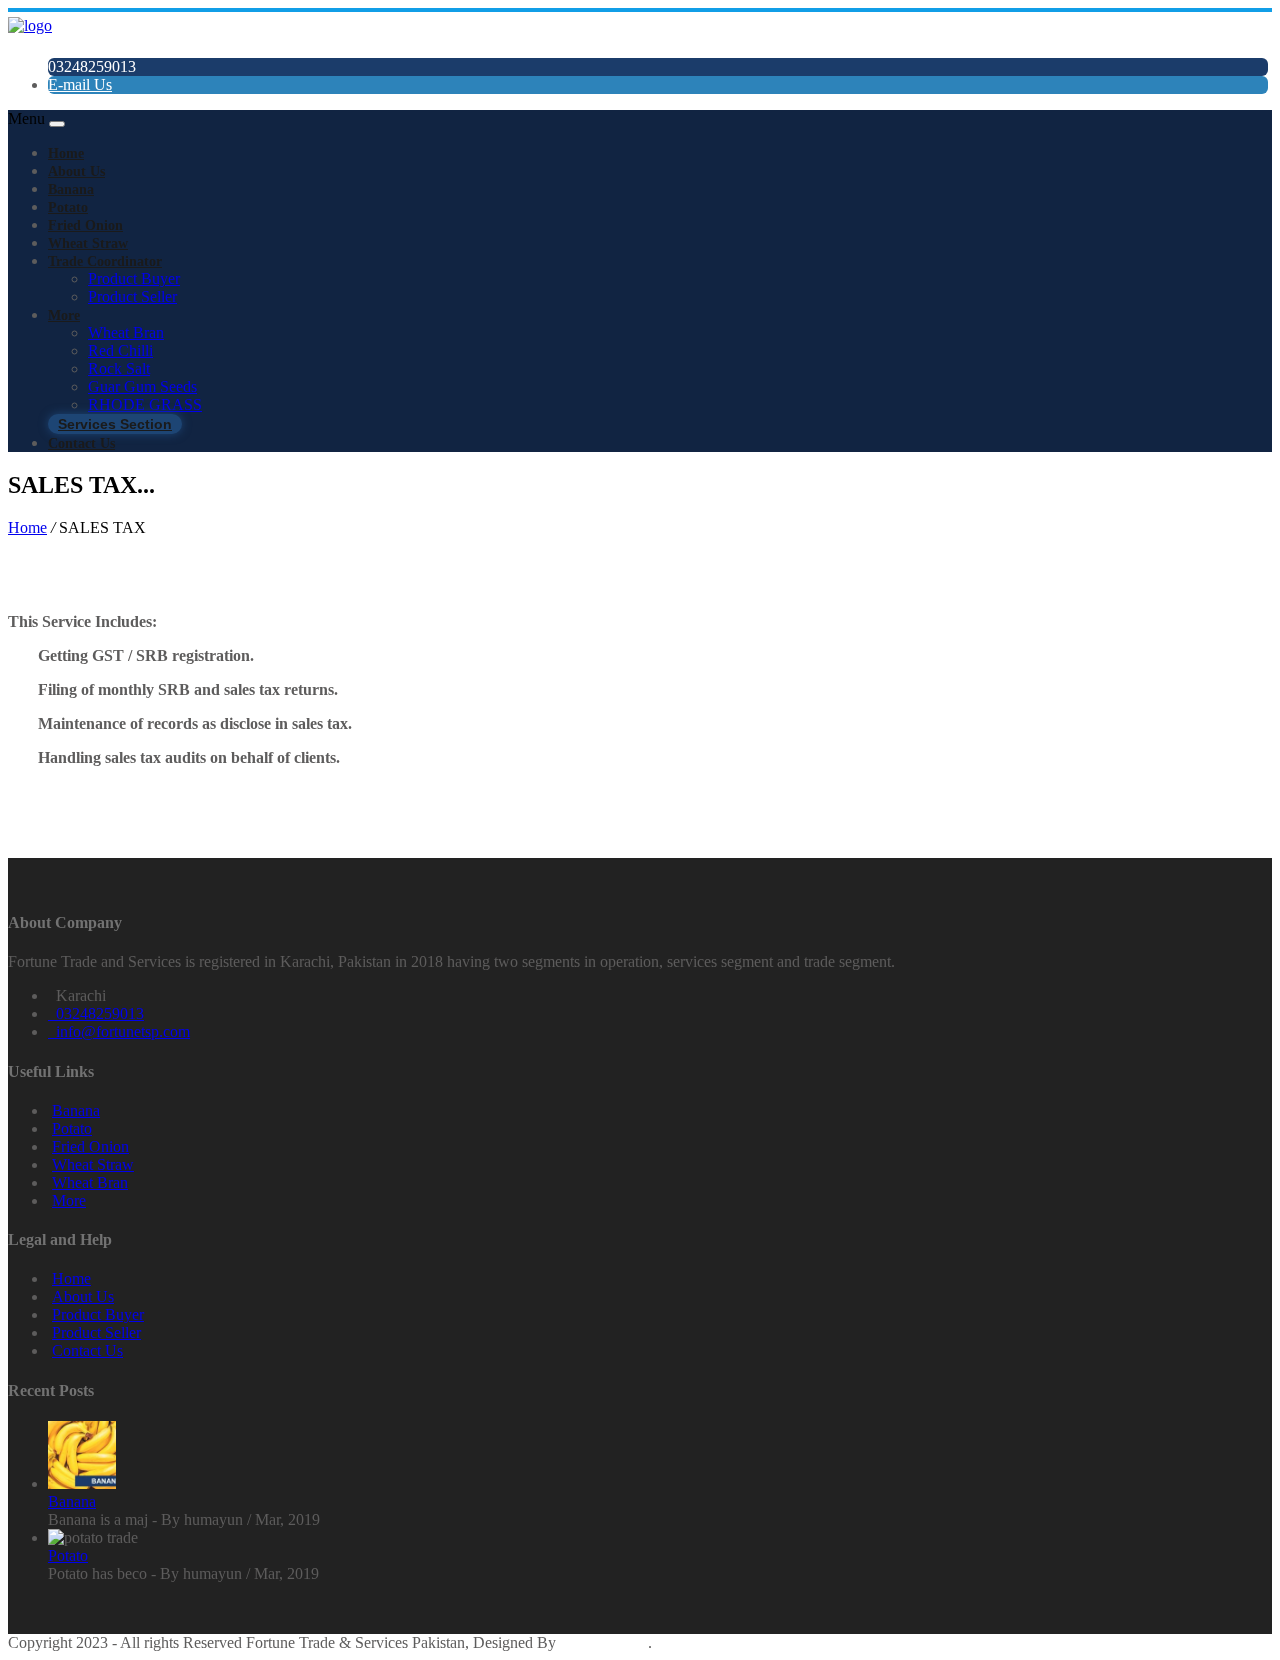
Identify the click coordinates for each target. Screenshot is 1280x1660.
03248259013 (96, 1013)
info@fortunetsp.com (119, 1031)
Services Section (115, 424)
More (64, 315)
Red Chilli (120, 350)
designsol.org (604, 1642)
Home (66, 153)
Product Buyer (134, 278)
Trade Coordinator (105, 261)
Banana (71, 189)
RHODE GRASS (145, 404)
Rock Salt (119, 368)
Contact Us (81, 443)
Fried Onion (85, 225)
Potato (68, 207)
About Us (76, 171)
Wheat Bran (126, 332)
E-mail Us (80, 84)
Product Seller (132, 296)
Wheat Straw (88, 243)
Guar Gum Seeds (142, 386)
